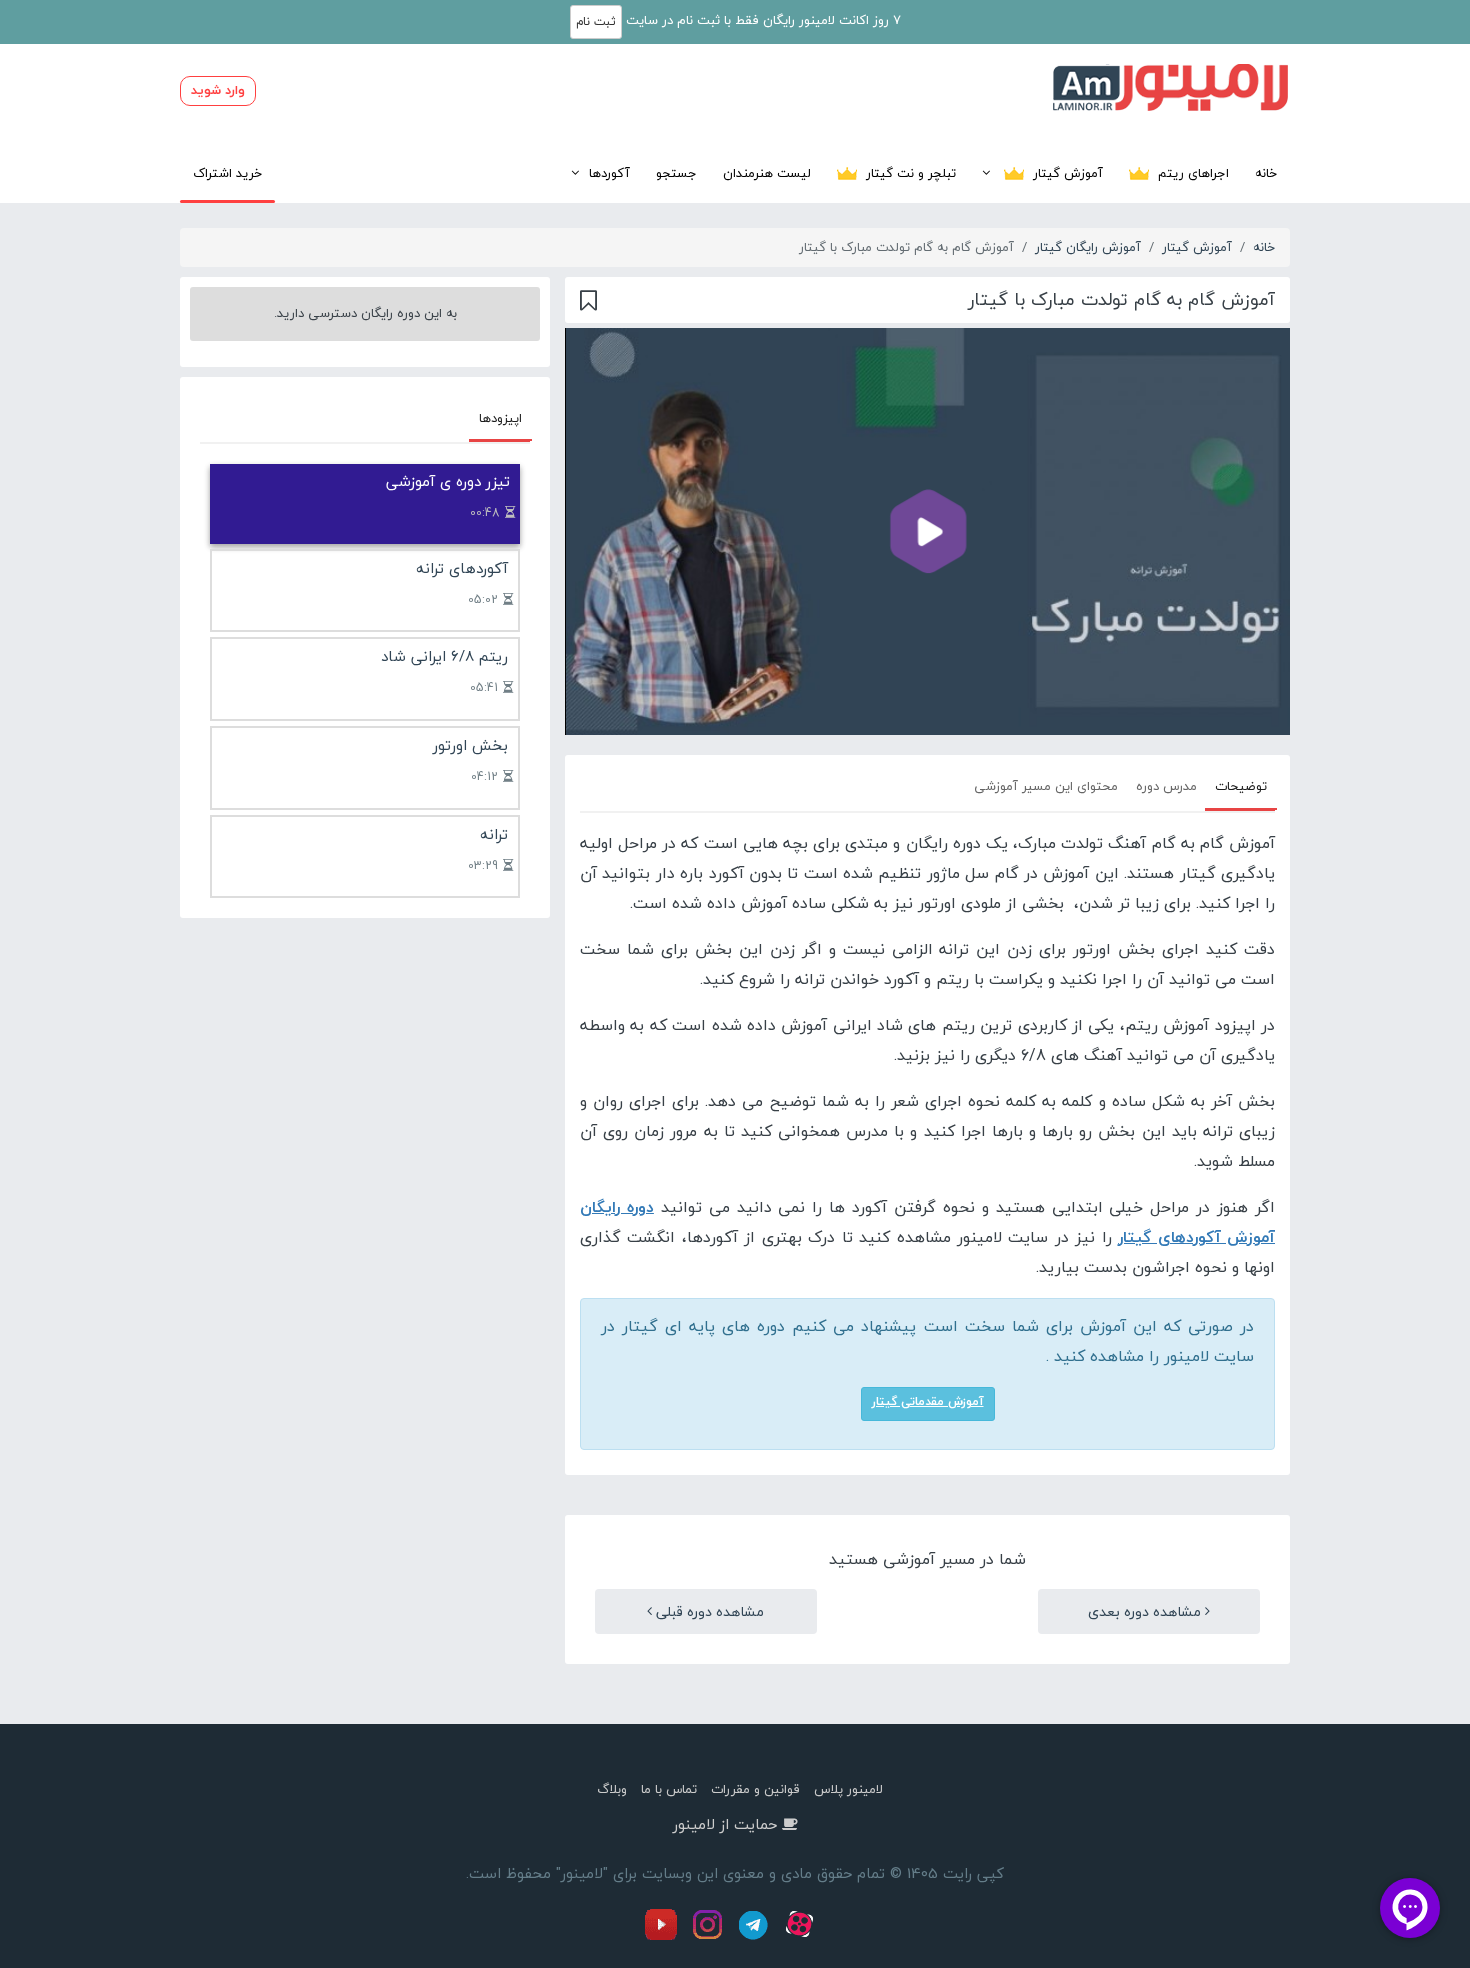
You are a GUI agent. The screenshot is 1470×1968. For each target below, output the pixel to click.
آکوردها (609, 173)
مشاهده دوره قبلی (708, 1611)
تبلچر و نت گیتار (909, 173)
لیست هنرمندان (767, 173)
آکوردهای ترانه (462, 568)
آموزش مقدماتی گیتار (928, 1401)
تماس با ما (669, 1789)
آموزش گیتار (1066, 173)
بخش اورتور (470, 745)
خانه (1266, 173)
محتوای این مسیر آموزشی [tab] (1046, 786)
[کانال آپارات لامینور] (802, 1936)
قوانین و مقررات (755, 1789)
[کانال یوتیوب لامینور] (666, 1936)
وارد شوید (218, 90)
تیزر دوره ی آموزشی (448, 481)
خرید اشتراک (227, 173)
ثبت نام (596, 21)
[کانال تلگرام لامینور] (756, 1936)
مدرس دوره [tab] (1166, 786)
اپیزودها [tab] (500, 418)
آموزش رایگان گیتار (1088, 247)
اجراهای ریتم (1191, 173)
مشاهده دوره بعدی (1146, 1611)
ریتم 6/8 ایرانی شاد (444, 656)
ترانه (494, 834)
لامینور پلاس (848, 1789)
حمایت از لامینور (725, 1824)
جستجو (676, 173)
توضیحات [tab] (1241, 786)
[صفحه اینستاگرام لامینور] (710, 1936)
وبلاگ (612, 1789)
